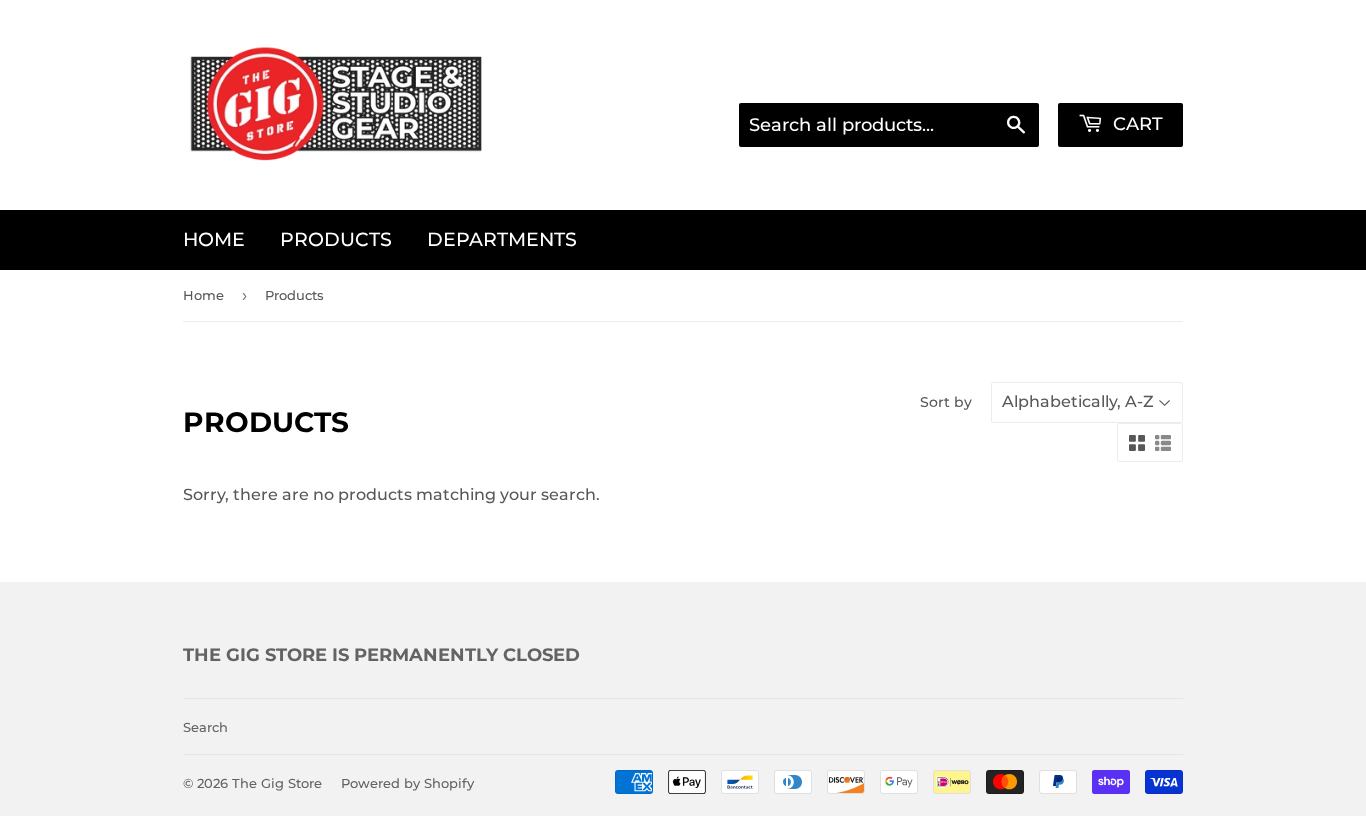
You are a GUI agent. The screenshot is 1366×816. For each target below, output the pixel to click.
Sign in (986, 76)
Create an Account (1114, 76)
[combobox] (889, 125)
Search (205, 727)
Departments (502, 239)
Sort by (946, 402)
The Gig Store (277, 783)
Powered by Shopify (407, 783)
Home (214, 239)
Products (336, 239)
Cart (1135, 124)
